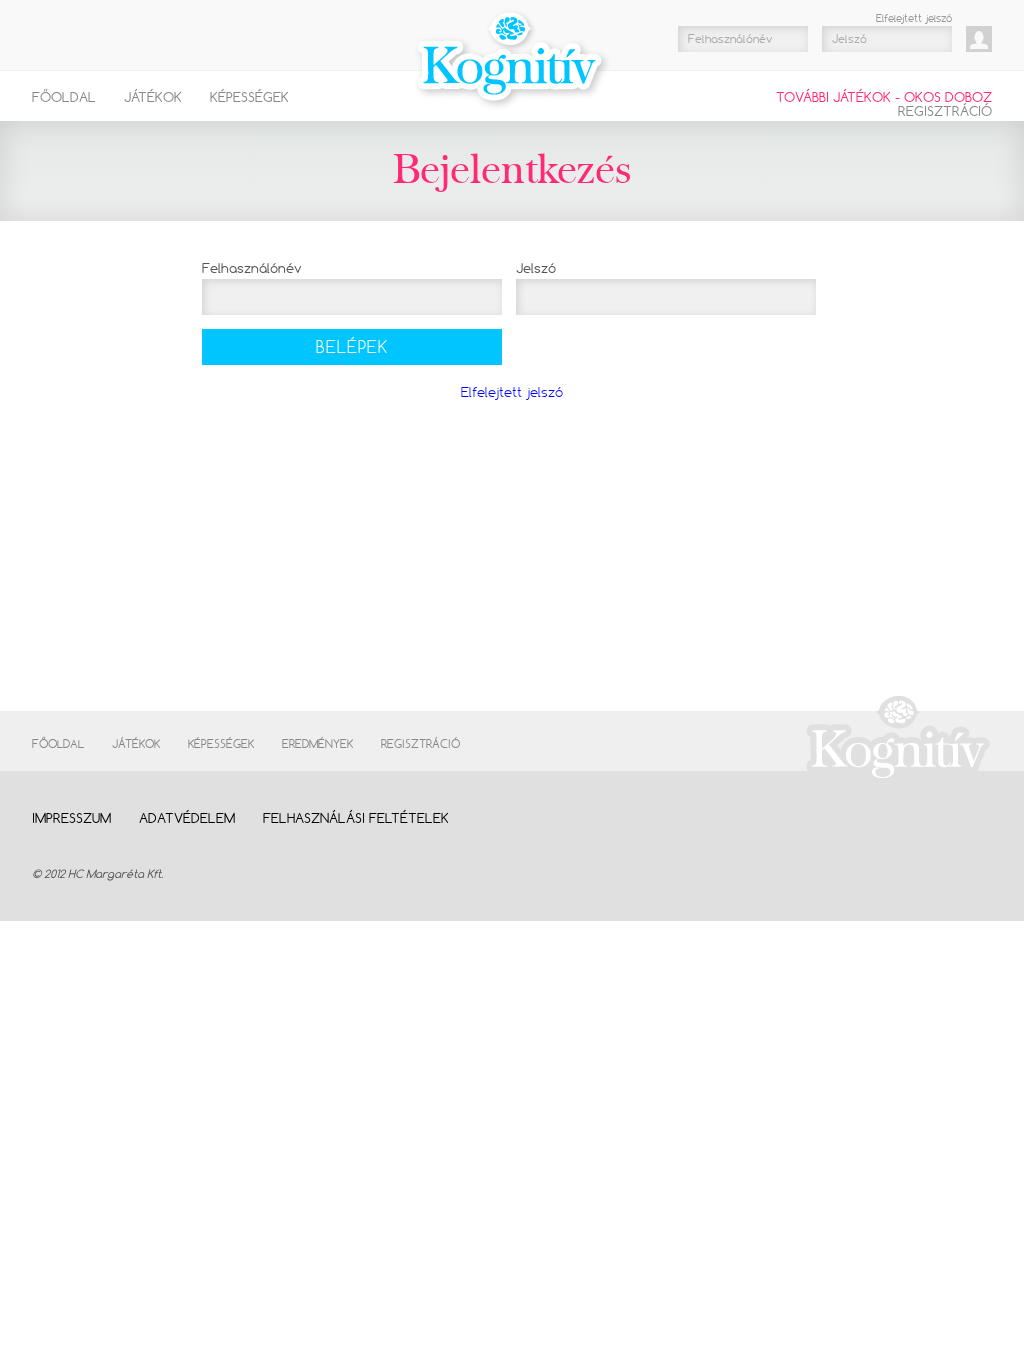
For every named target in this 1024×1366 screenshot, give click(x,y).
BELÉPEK (352, 347)
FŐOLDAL (64, 97)
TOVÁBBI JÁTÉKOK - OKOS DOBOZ (884, 97)
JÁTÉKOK (153, 97)
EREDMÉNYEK (317, 744)
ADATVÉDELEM (187, 818)
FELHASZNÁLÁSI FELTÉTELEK (356, 818)
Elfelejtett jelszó (914, 18)
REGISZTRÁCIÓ (945, 111)
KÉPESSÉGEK (249, 97)
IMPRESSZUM (71, 818)
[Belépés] (979, 39)
